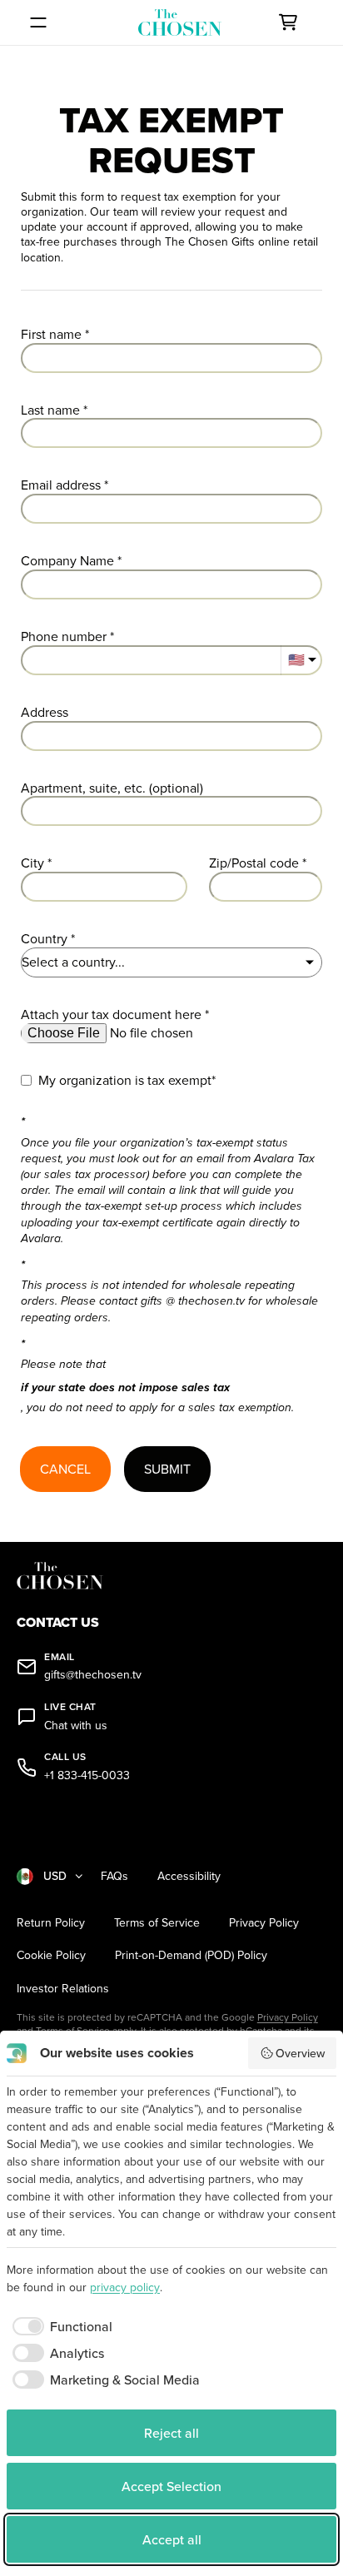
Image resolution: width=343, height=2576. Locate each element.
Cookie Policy (51, 1955)
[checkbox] (60, 2326)
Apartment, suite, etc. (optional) (112, 788)
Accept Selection (171, 2486)
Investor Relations (63, 1989)
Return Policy (51, 1923)
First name (51, 334)
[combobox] (171, 736)
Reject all (171, 2433)
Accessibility (189, 1876)
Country (44, 939)
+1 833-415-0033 (87, 1775)
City (32, 863)
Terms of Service (157, 1923)
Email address (61, 485)
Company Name (67, 561)
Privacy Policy (264, 1923)
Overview (300, 2053)
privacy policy (125, 2287)
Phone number (64, 637)
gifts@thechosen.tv (93, 1675)
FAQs (114, 1876)
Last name (50, 410)
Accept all (172, 2539)
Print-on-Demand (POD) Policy (191, 1955)
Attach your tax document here (111, 1014)
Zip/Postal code (254, 863)
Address (45, 712)
